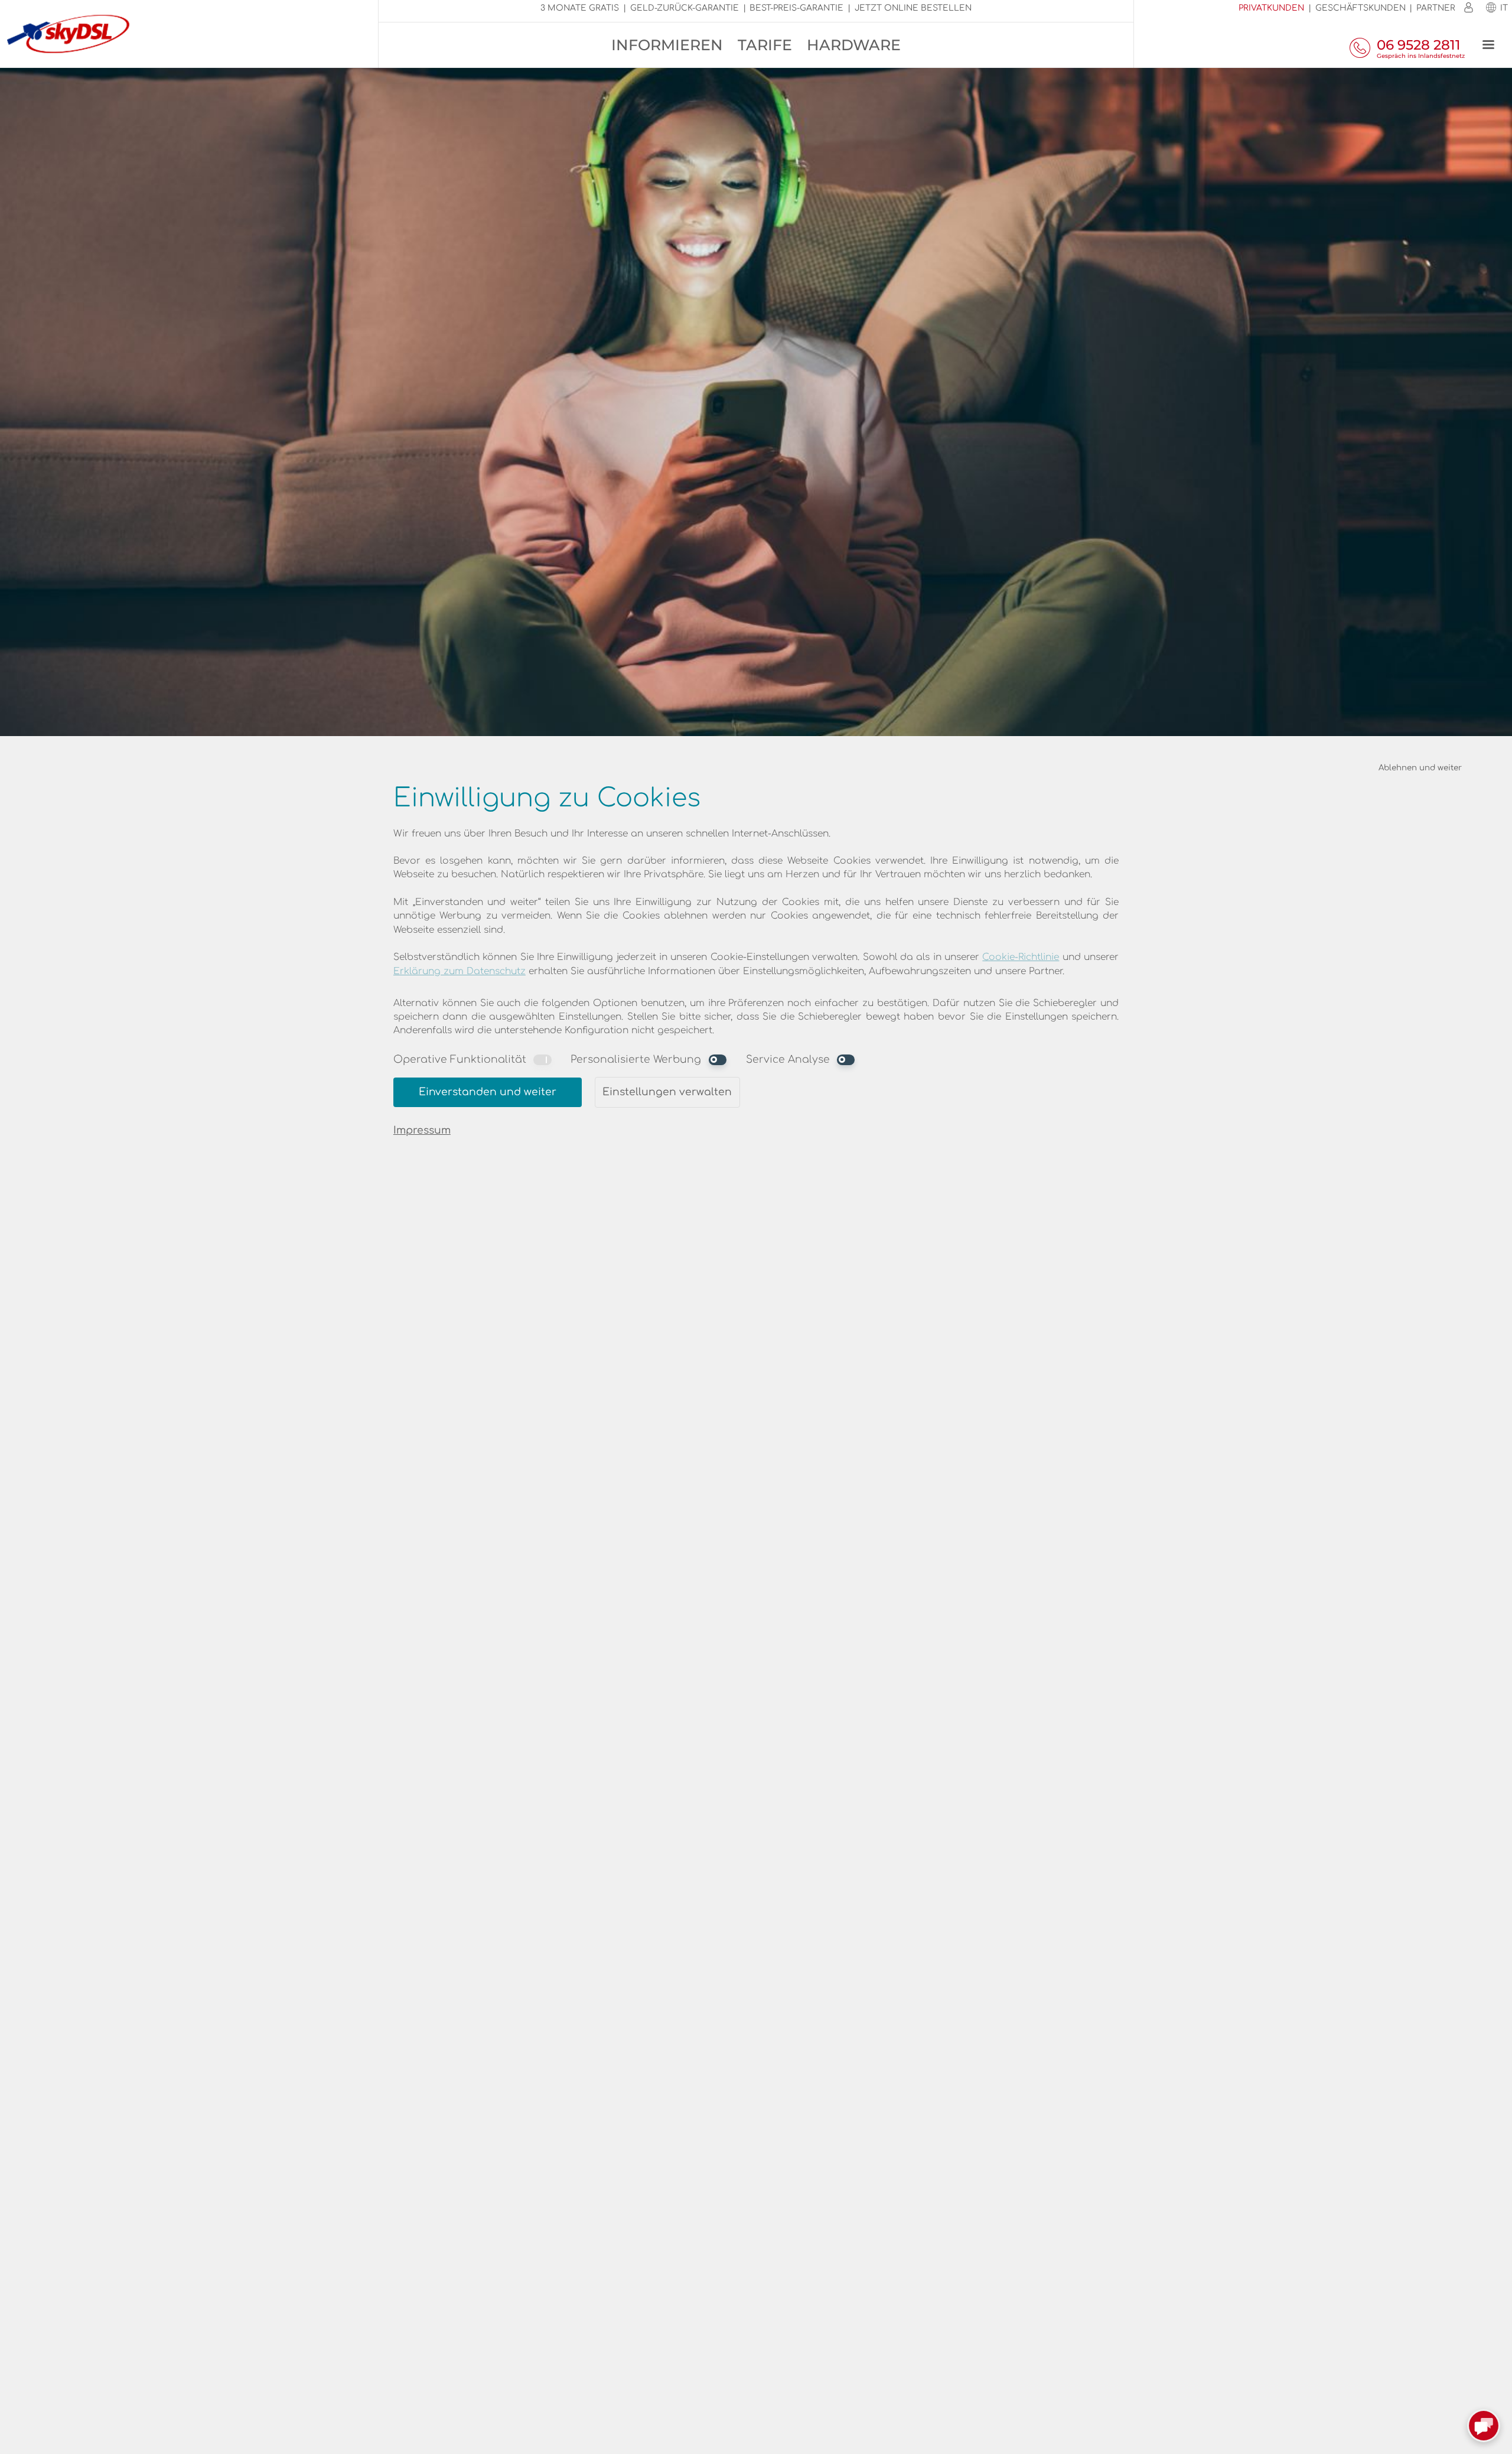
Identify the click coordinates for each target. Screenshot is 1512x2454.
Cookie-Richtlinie (1021, 957)
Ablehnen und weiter (1420, 768)
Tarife (765, 45)
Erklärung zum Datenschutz (460, 971)
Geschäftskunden (1361, 8)
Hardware (854, 45)
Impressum (422, 1130)
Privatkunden (1271, 8)
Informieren (667, 45)
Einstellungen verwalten (667, 1092)
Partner (1436, 8)
